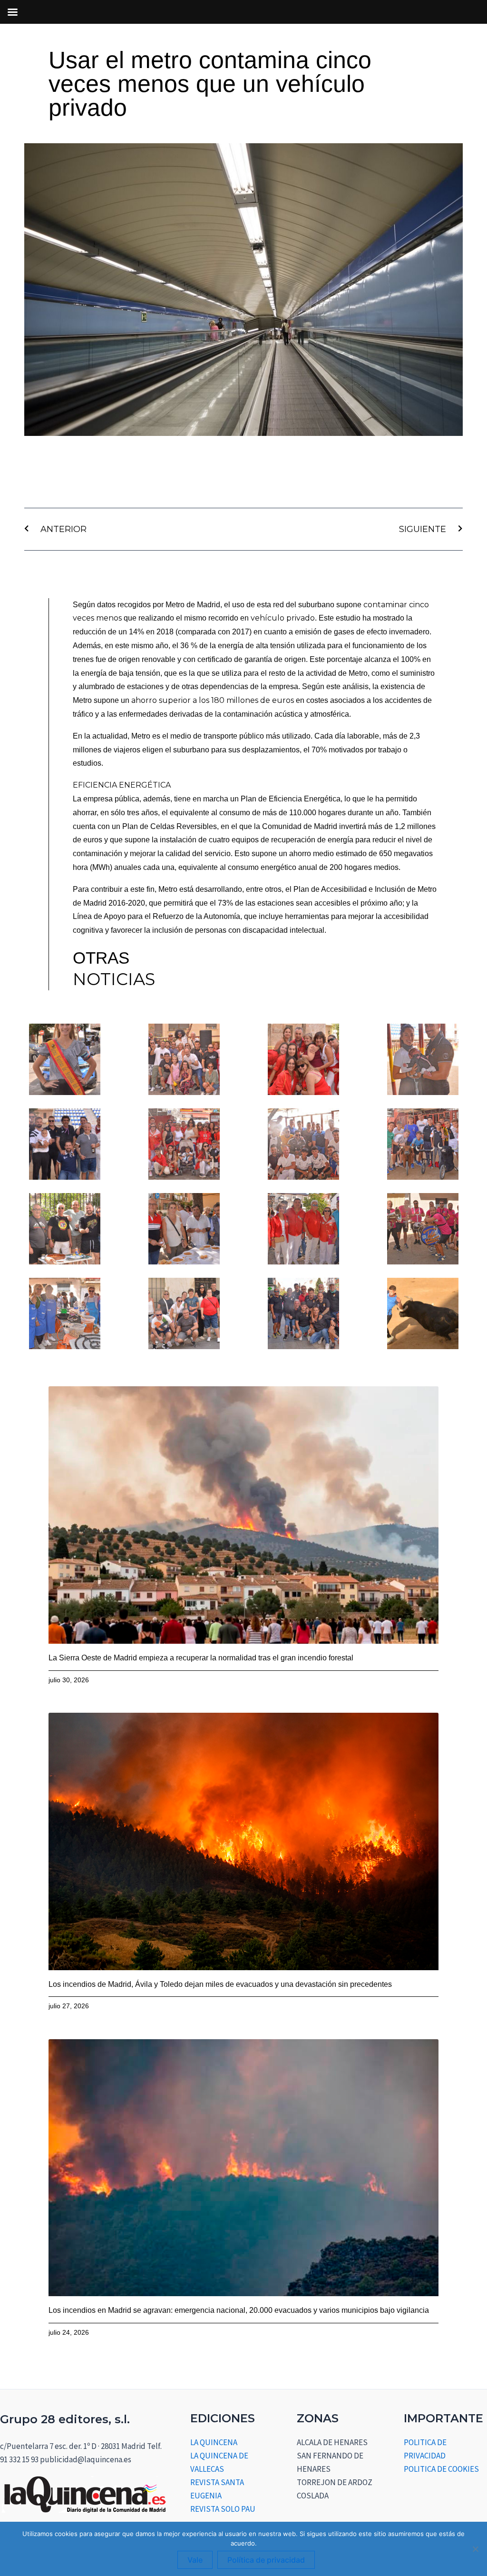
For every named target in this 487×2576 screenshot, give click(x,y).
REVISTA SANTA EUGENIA (217, 2489)
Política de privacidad (266, 2560)
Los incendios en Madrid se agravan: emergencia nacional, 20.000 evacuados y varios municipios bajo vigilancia (239, 2310)
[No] (475, 2549)
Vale (195, 2560)
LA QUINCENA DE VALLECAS (219, 2462)
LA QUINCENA (214, 2442)
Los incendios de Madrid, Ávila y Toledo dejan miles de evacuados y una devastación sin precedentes (220, 1984)
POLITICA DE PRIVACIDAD (425, 2449)
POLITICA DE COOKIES (441, 2469)
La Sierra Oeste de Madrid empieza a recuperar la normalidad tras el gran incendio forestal (201, 1658)
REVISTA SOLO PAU (223, 2509)
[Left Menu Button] (12, 12)
